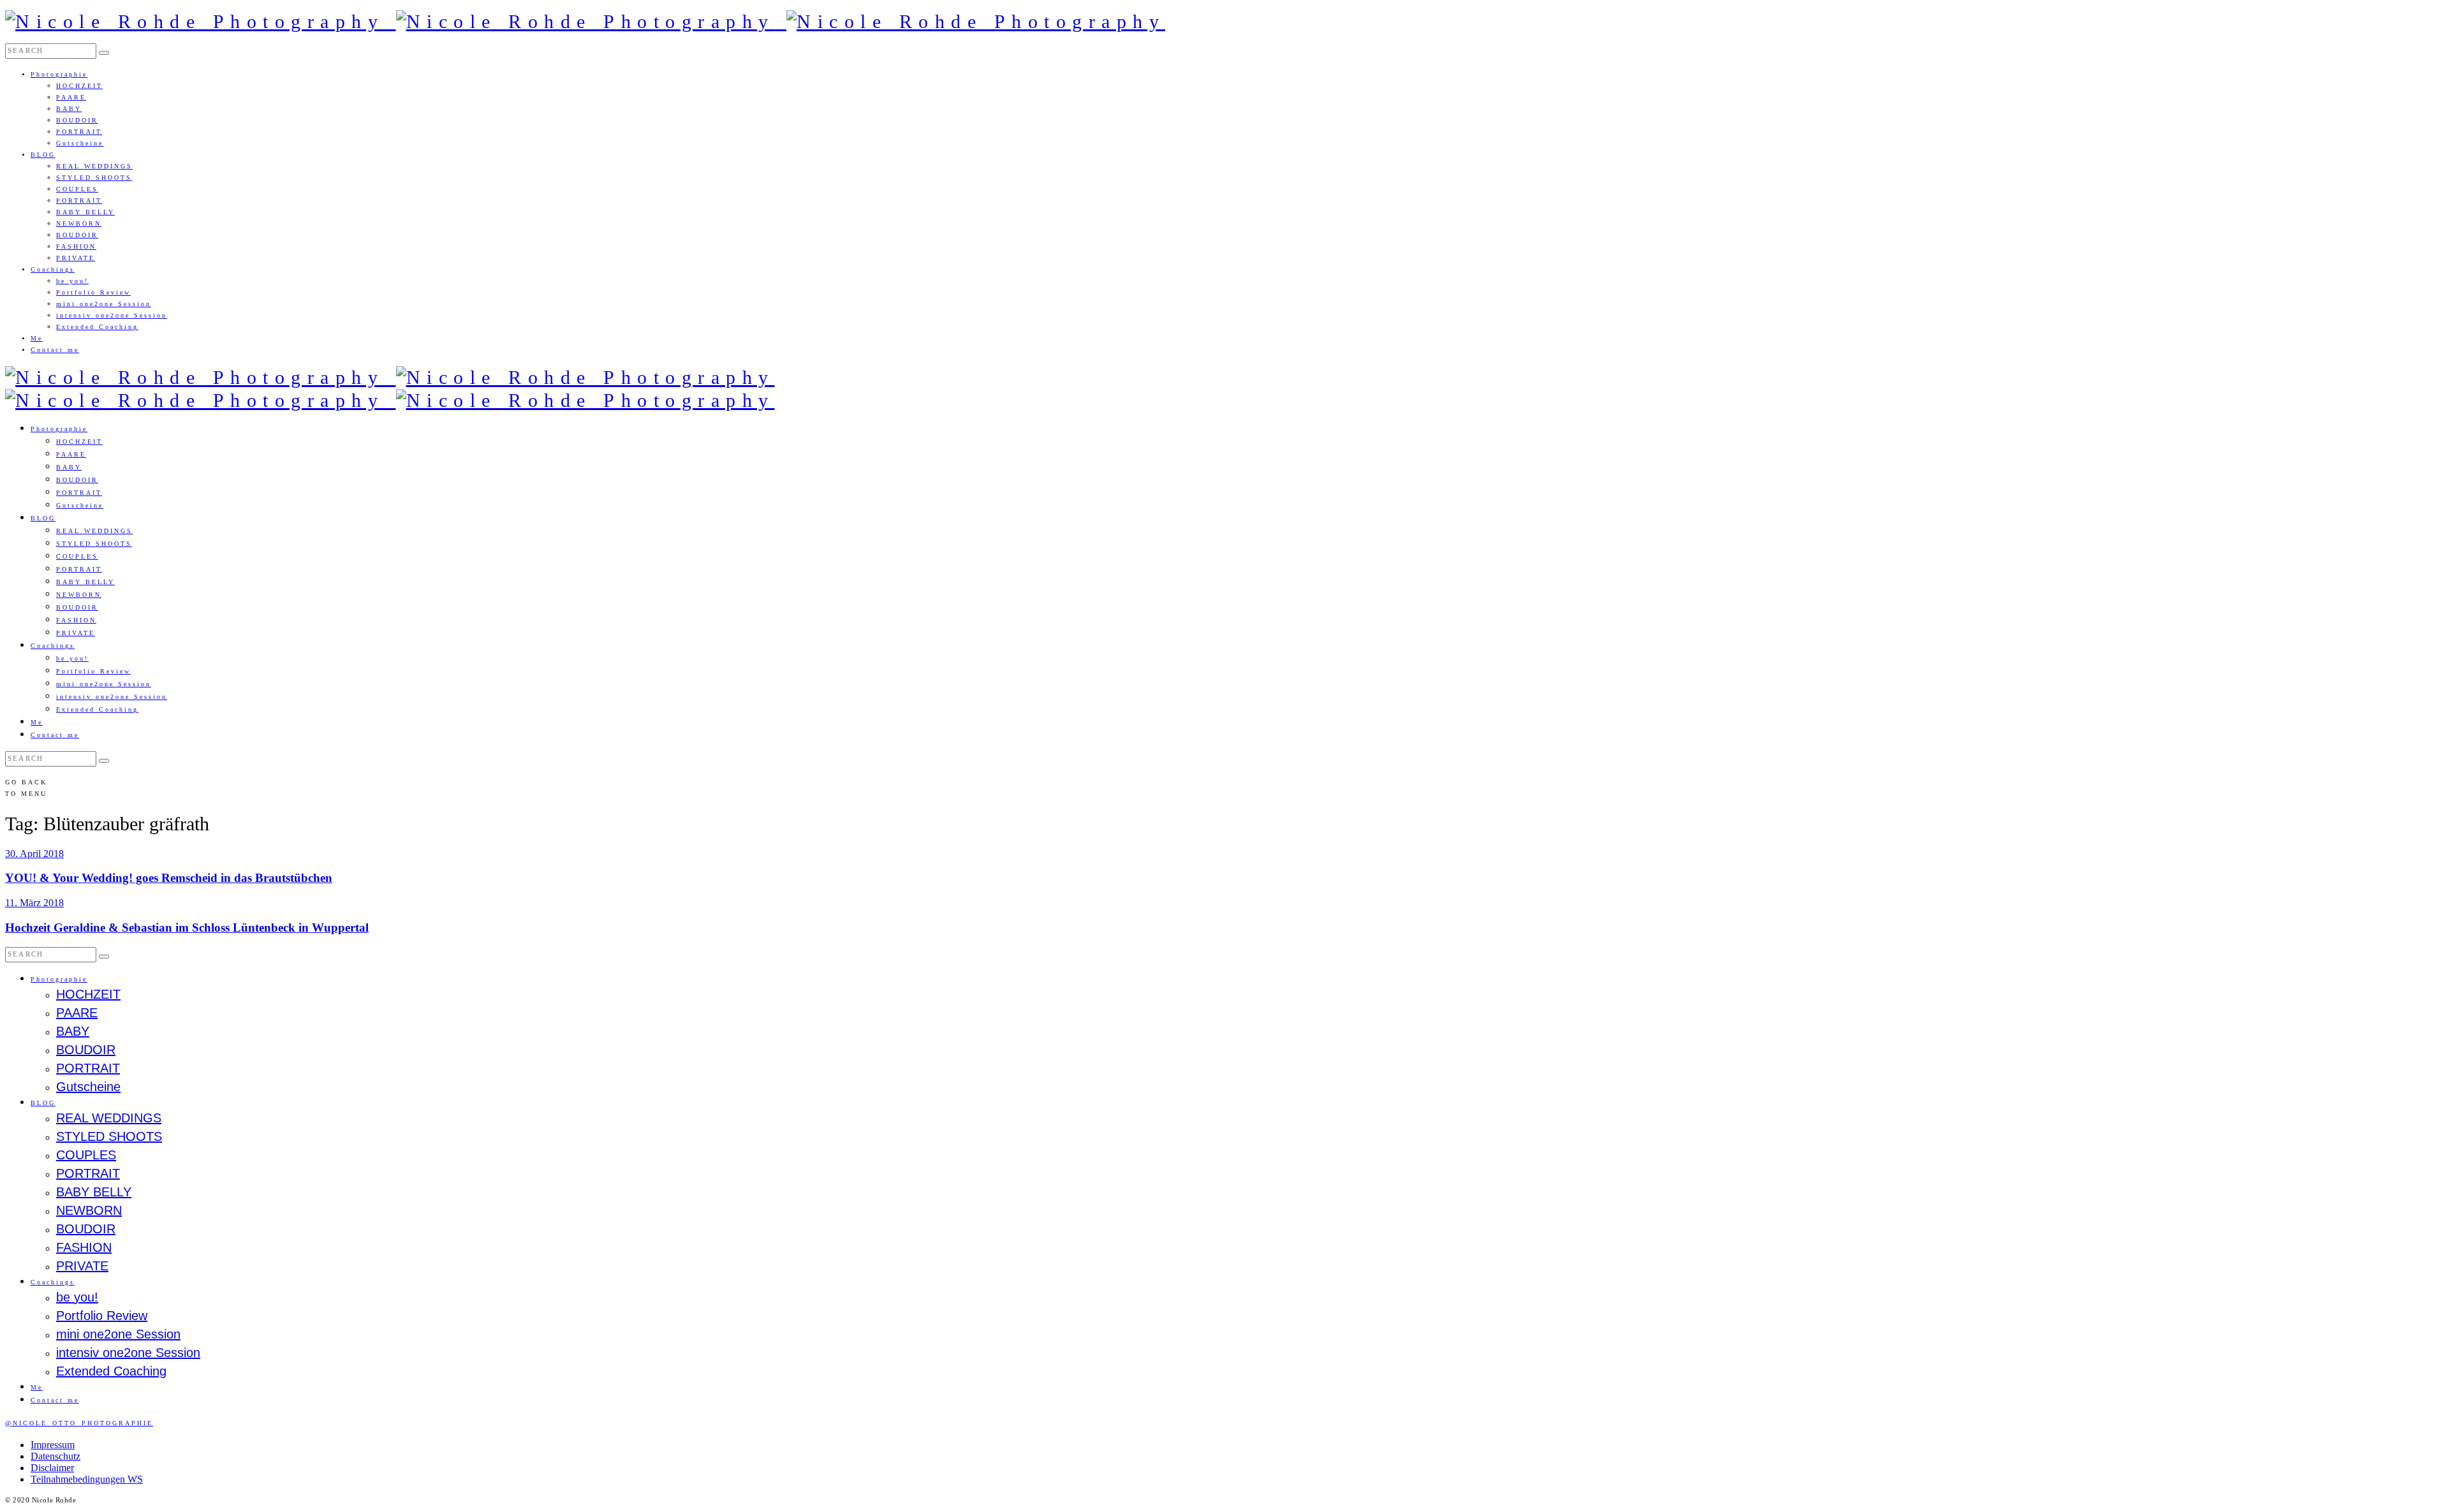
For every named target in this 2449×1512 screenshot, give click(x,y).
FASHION (76, 246)
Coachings (53, 269)
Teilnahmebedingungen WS (87, 1479)
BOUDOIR (77, 120)
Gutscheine (80, 143)
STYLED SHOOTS (94, 178)
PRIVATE (76, 258)
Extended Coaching (97, 327)
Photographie (59, 74)
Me (37, 338)
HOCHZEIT (79, 86)
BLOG (43, 155)
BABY (69, 109)
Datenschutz (55, 1456)
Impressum (53, 1445)
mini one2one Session (104, 304)
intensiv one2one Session (112, 315)
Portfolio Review (93, 292)
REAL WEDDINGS (94, 166)
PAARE (71, 97)
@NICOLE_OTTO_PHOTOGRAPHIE (79, 1423)
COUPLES (77, 189)
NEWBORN (79, 224)
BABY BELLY (85, 212)
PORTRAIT (79, 132)
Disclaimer (52, 1468)
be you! (72, 281)
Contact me (55, 350)
